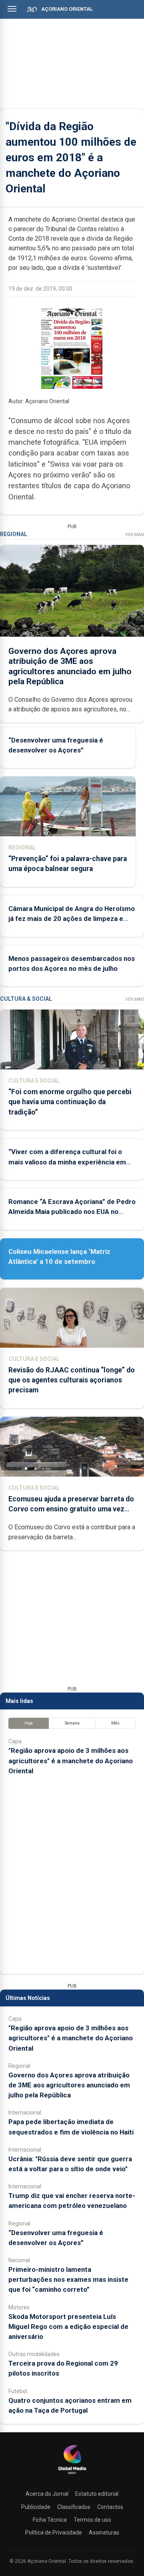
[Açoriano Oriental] (72, 2475)
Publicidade (36, 2507)
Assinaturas (104, 2532)
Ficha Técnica (50, 2520)
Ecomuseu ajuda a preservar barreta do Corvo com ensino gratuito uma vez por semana (71, 1509)
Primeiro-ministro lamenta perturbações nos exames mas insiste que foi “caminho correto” (68, 2279)
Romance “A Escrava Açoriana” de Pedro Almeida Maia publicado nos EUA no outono (72, 1212)
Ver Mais (135, 535)
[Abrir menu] (12, 9)
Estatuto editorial (97, 2494)
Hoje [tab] (29, 1723)
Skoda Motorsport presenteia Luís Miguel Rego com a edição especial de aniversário (68, 2327)
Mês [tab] (115, 1723)
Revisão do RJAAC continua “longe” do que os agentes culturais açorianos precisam (72, 1380)
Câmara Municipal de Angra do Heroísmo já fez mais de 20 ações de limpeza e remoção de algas (72, 919)
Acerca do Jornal (47, 2494)
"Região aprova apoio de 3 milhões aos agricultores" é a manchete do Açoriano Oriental (71, 1760)
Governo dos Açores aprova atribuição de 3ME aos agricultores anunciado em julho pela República (70, 666)
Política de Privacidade (54, 2532)
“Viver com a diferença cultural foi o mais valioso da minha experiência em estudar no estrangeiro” (67, 1162)
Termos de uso (92, 2520)
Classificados (74, 2507)
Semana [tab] (72, 1723)
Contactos (110, 2507)
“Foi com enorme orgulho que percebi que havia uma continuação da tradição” (70, 1102)
